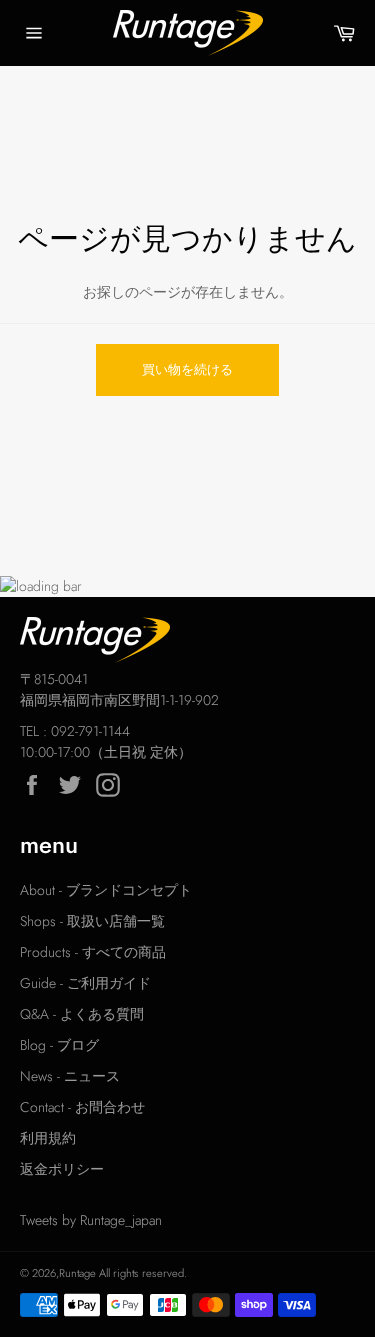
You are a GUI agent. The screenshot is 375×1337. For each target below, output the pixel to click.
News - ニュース (70, 1076)
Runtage (77, 1273)
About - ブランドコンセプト (106, 890)
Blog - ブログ (59, 1045)
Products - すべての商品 (93, 952)
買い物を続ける (187, 369)
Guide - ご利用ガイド (85, 983)
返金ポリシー (62, 1169)
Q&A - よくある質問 (82, 1014)
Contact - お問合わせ (82, 1107)
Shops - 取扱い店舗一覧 (92, 921)
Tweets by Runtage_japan (91, 1220)
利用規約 (48, 1138)
